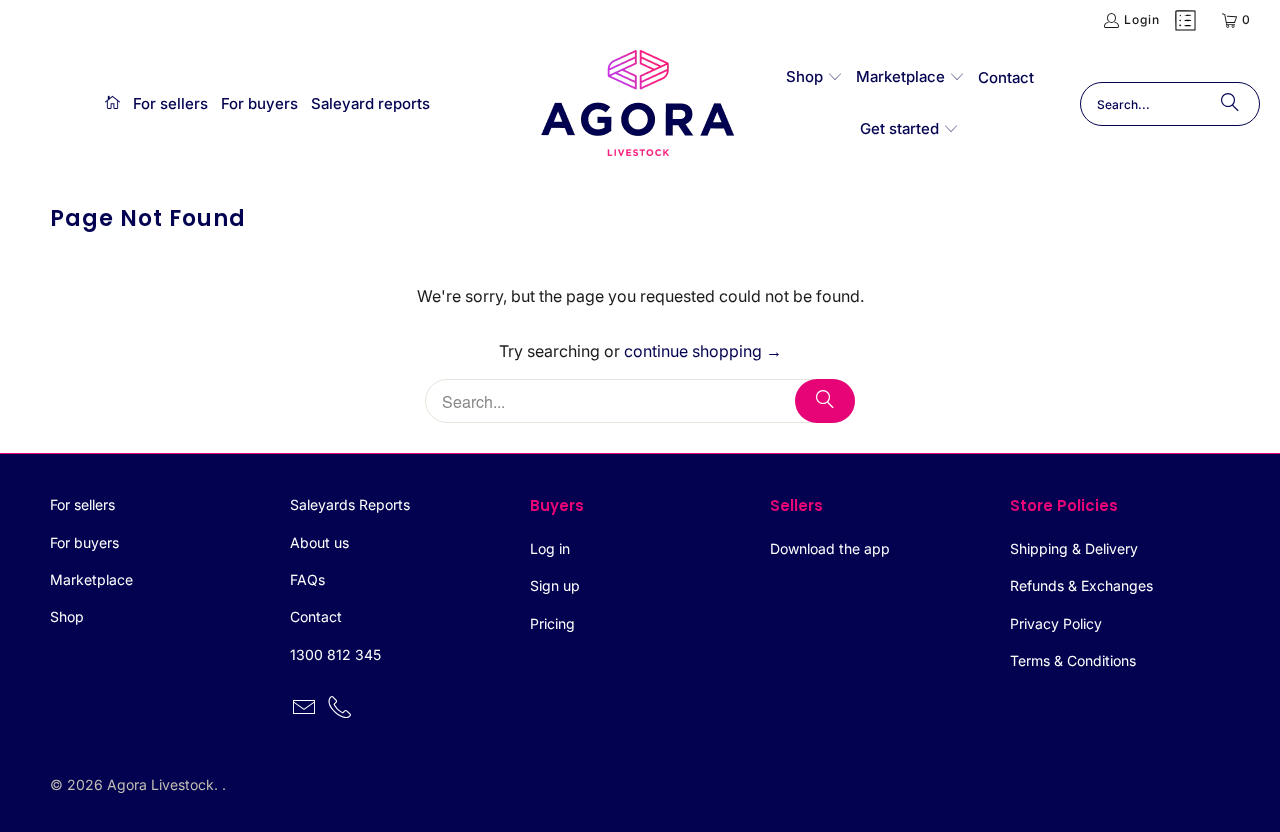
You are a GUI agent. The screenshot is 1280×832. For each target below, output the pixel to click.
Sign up (555, 585)
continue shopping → (703, 351)
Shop (67, 616)
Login (1142, 19)
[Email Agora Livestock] (305, 708)
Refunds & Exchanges (1081, 585)
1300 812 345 (335, 654)
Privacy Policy (1056, 623)
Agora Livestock (160, 784)
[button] (814, 78)
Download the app (830, 548)
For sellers (82, 504)
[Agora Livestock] (638, 104)
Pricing (552, 623)
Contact (316, 616)
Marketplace (91, 579)
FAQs (307, 579)
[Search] (1230, 104)
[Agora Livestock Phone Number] (341, 708)
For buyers (84, 542)
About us (319, 542)
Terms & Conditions (1073, 660)
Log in (550, 548)
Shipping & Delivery (1074, 548)
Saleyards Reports (350, 504)
